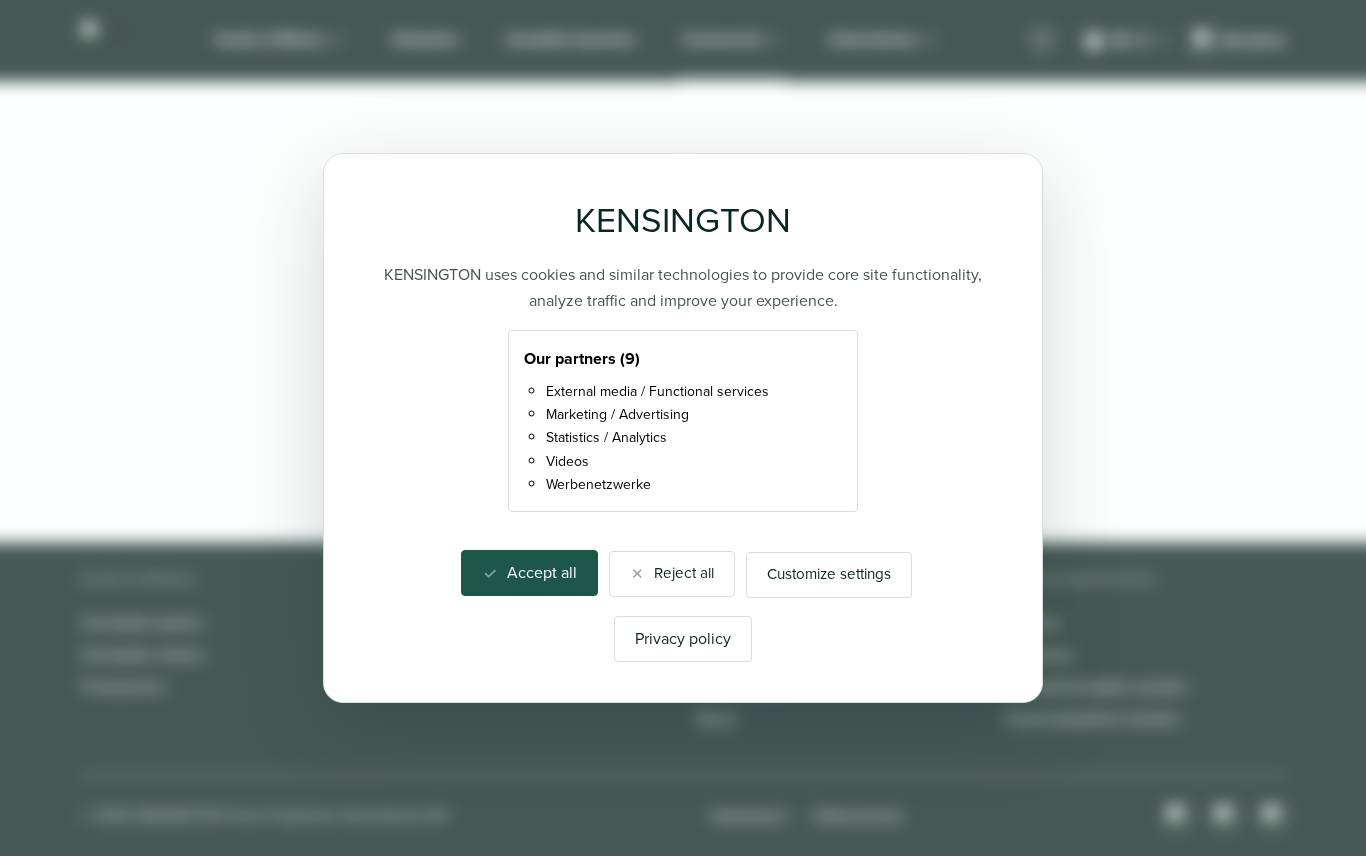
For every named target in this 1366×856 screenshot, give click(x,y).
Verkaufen (425, 39)
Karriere (1032, 622)
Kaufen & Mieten (270, 39)
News (716, 718)
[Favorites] (1042, 41)
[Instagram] (1178, 816)
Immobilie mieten (143, 654)
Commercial (722, 39)
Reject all (684, 573)
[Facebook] (1226, 816)
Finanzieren (123, 686)
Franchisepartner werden (1092, 718)
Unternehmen (873, 39)
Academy (1038, 654)
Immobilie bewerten (570, 39)
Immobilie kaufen (142, 622)
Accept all (542, 572)
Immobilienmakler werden (1096, 686)
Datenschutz (859, 815)
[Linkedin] (1274, 816)
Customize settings (829, 574)
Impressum (749, 815)
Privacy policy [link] (683, 638)
